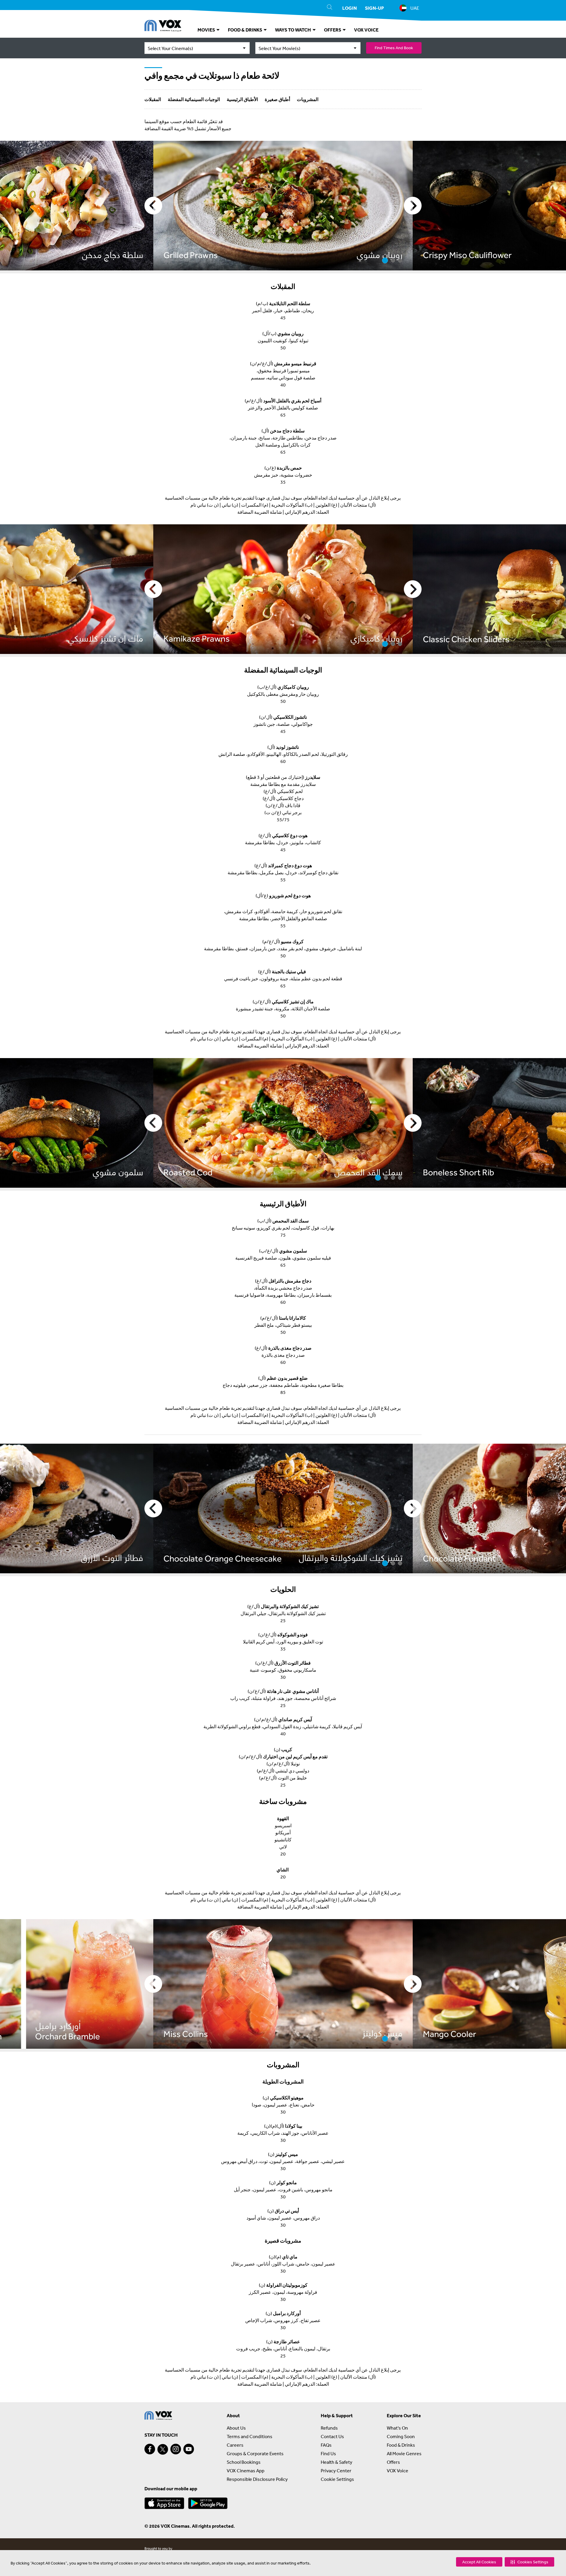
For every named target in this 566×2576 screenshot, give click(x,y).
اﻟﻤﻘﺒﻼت (153, 99)
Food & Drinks (401, 2445)
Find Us (328, 2453)
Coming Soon (401, 2436)
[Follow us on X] (163, 2449)
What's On (397, 2428)
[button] (529, 2562)
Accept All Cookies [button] (479, 2562)
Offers (393, 2462)
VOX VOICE (366, 30)
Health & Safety (337, 2462)
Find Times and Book (394, 48)
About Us (236, 2428)
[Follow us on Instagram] (176, 2449)
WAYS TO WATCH (293, 30)
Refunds (329, 2428)
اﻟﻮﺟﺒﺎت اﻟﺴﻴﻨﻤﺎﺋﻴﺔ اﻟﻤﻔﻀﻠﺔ (194, 99)
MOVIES (207, 30)
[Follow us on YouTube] (189, 2449)
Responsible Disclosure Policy (257, 2479)
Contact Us (332, 2436)
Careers (235, 2445)
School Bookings (244, 2462)
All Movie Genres (404, 2453)
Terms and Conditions (250, 2436)
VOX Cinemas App (246, 2471)
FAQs (326, 2445)
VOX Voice (398, 2471)
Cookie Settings (337, 2479)
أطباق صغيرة (277, 99)
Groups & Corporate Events (255, 2453)
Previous (153, 206)
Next (413, 206)
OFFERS (333, 30)
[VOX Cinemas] (163, 27)
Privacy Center (336, 2471)
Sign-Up (374, 8)
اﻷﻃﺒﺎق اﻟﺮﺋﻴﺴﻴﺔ (242, 99)
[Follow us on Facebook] (150, 2449)
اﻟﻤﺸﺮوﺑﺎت (308, 99)
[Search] (330, 8)
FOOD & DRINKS (245, 30)
